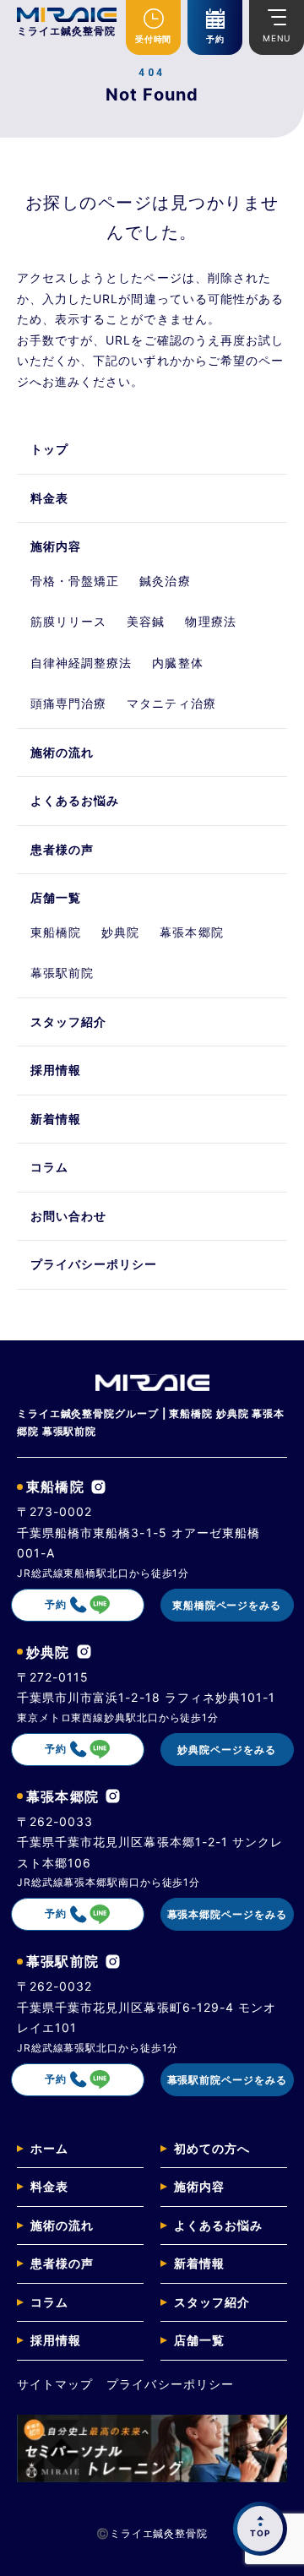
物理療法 (210, 621)
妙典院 (120, 932)
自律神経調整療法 (81, 663)
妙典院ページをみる (226, 1750)
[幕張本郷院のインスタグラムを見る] (113, 1796)
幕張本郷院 (191, 932)
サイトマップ (55, 2384)
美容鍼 (146, 621)
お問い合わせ (68, 1216)
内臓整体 (177, 663)
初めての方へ (212, 2148)
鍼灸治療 (165, 581)
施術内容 (56, 546)
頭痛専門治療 (68, 703)
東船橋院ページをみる (227, 1605)
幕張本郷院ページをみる (227, 1914)
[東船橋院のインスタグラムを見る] (98, 1487)
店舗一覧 (56, 897)
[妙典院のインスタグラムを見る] (84, 1652)
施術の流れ (62, 752)
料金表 (49, 498)
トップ (49, 449)
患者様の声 (62, 849)
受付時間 (153, 39)
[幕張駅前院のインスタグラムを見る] (113, 1962)
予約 (215, 39)
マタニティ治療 (171, 703)
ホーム (49, 2148)
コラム (49, 1167)
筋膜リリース (68, 621)
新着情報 (56, 1119)
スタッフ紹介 (68, 1022)
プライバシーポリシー (94, 1264)
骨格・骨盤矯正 (75, 581)
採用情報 (56, 1070)
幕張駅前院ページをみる (227, 2080)
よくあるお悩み (75, 800)
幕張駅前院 (62, 973)
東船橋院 (56, 932)
